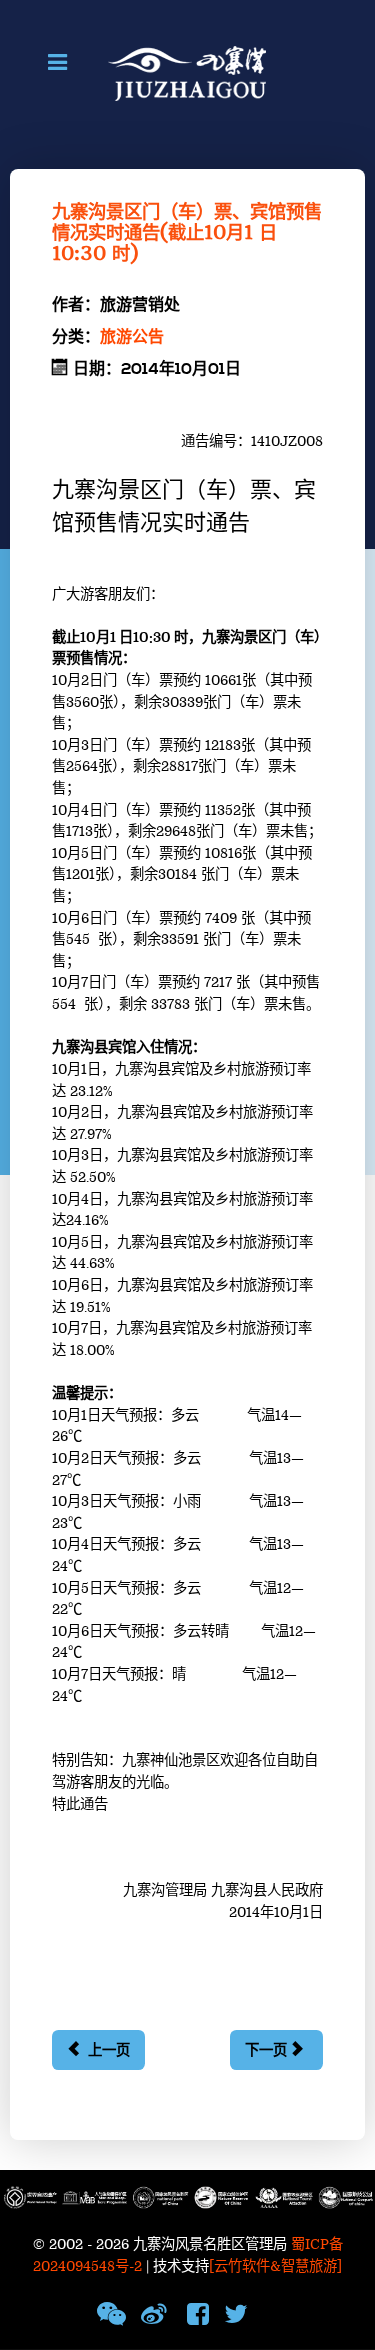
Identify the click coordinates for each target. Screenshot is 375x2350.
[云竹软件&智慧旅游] (275, 2266)
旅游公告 (132, 337)
